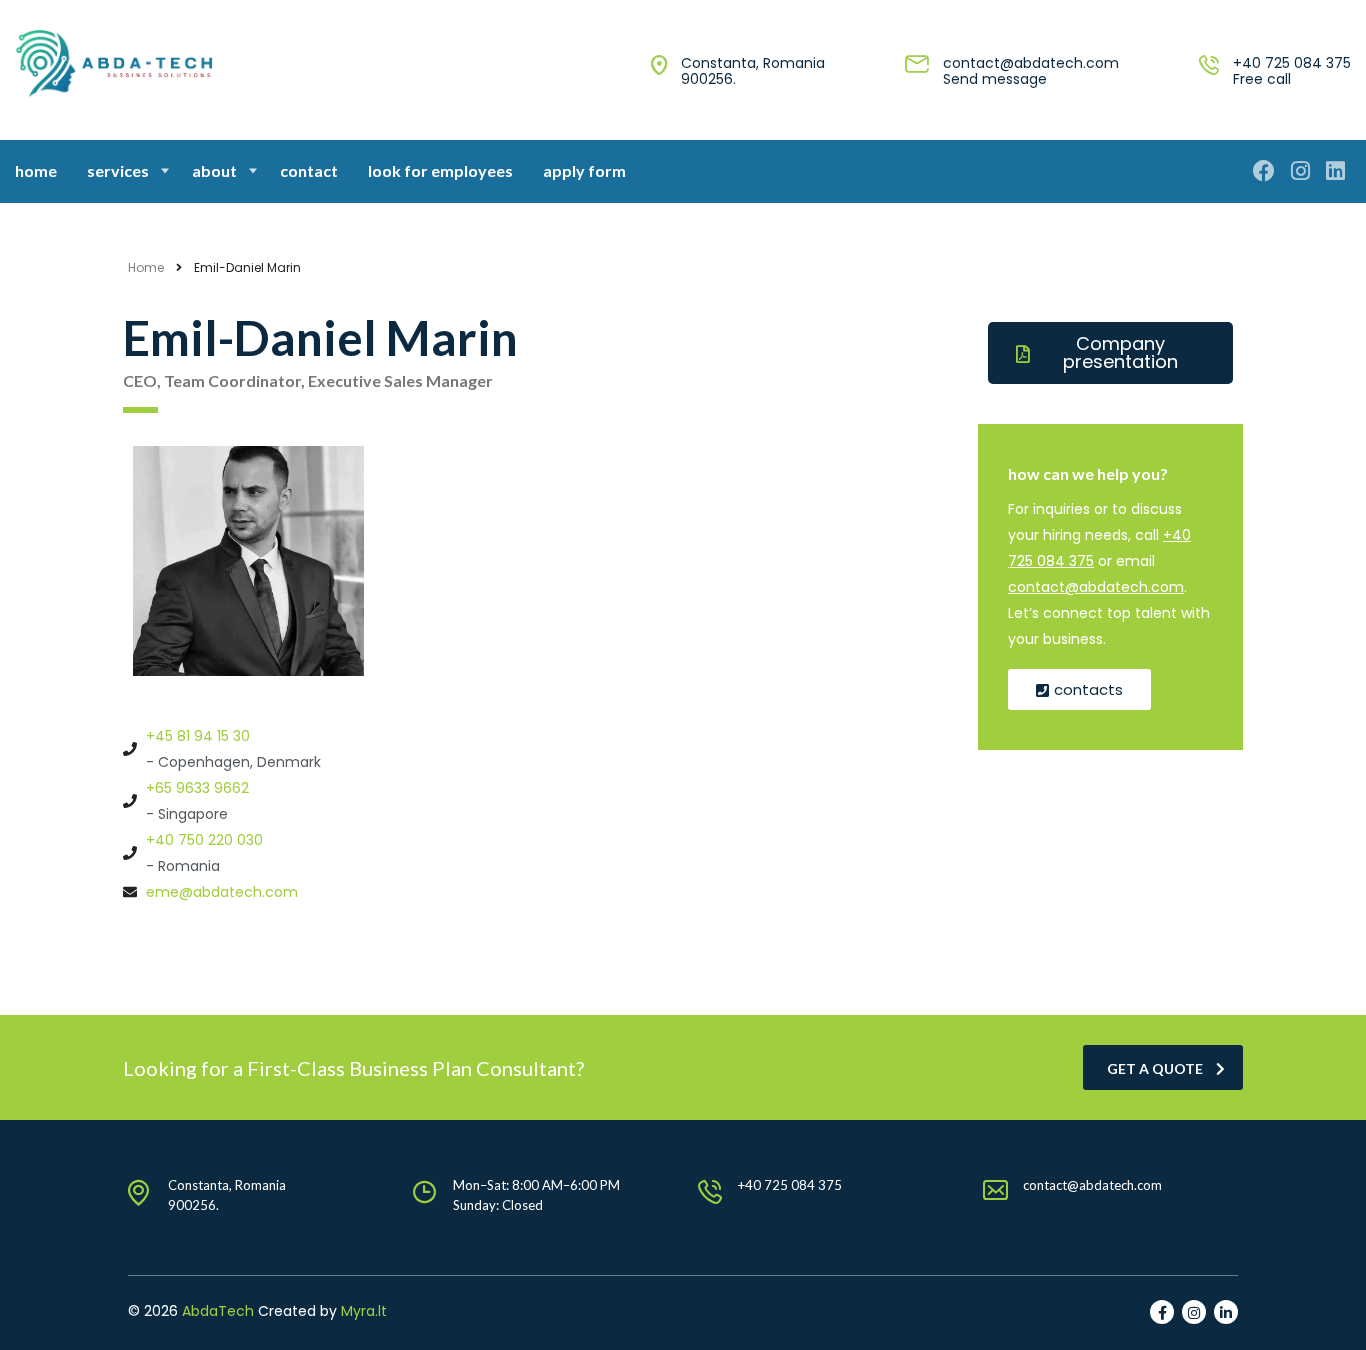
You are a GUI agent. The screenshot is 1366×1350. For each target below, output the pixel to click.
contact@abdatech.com (1031, 63)
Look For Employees (440, 170)
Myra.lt (364, 1311)
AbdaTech (218, 1311)
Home (36, 170)
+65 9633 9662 (197, 788)
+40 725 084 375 (1292, 63)
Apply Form (584, 170)
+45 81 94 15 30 (198, 736)
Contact (309, 170)
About (214, 170)
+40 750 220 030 (204, 840)
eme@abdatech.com (222, 892)
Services (118, 170)
